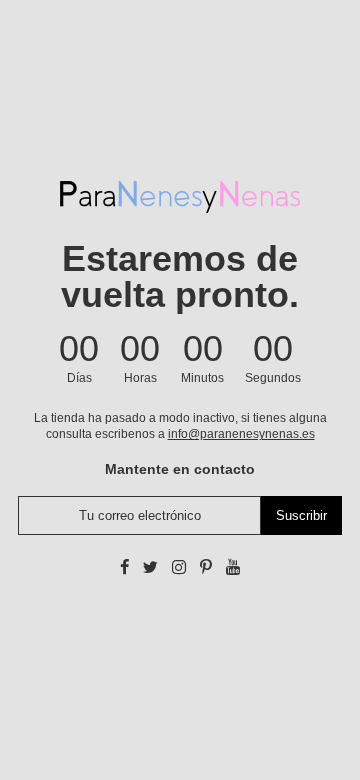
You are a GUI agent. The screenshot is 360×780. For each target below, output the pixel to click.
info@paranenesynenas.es (241, 434)
